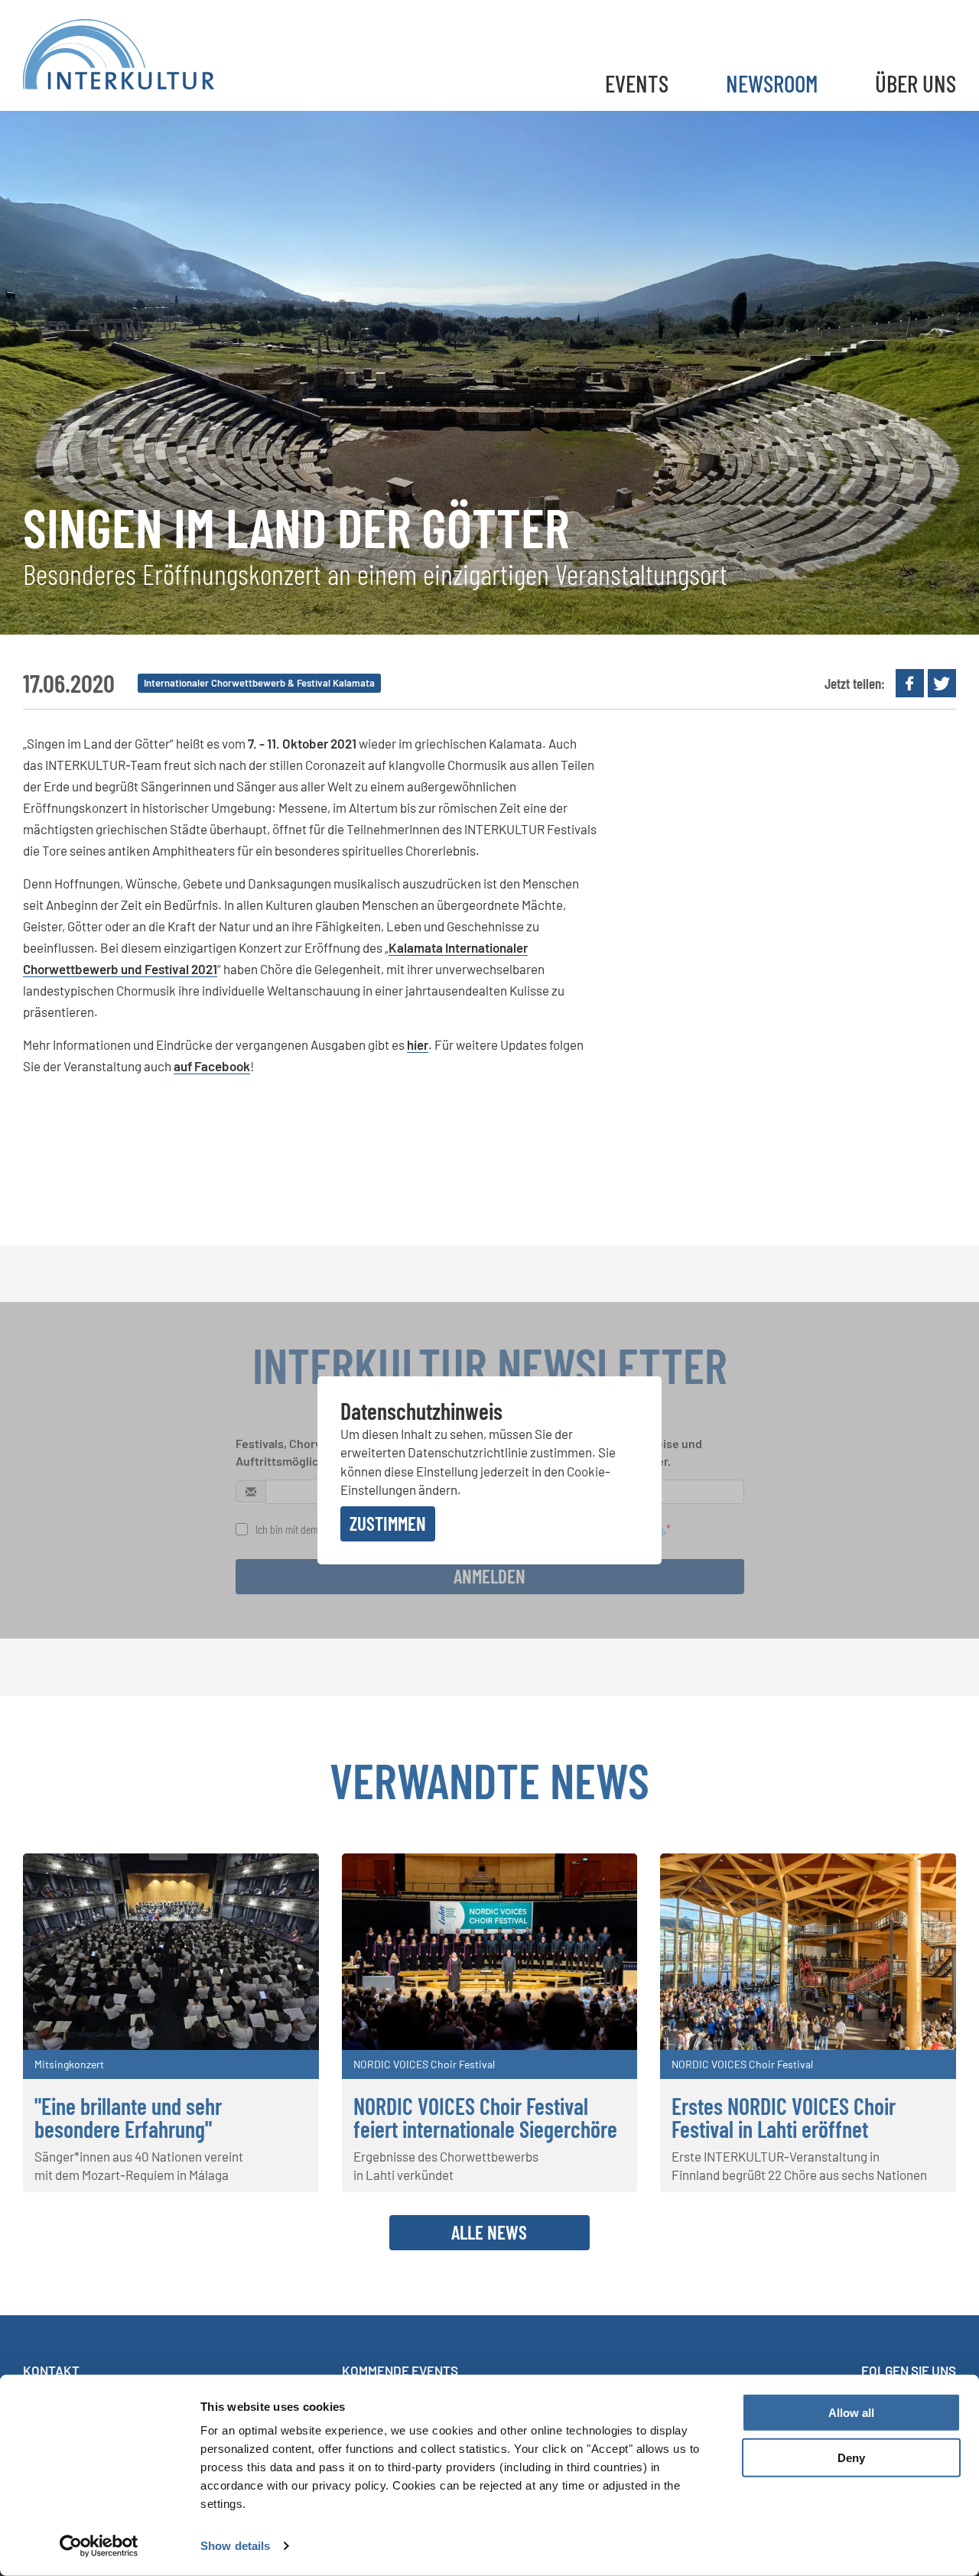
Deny (851, 2458)
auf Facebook (212, 1066)
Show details (235, 2546)
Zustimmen (388, 1523)
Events (637, 83)
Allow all (851, 2413)
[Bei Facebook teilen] (910, 683)
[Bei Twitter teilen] (942, 683)
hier (418, 1044)
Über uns (916, 83)
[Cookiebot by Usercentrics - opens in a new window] (99, 2546)
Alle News (489, 2232)
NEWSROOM (772, 83)
